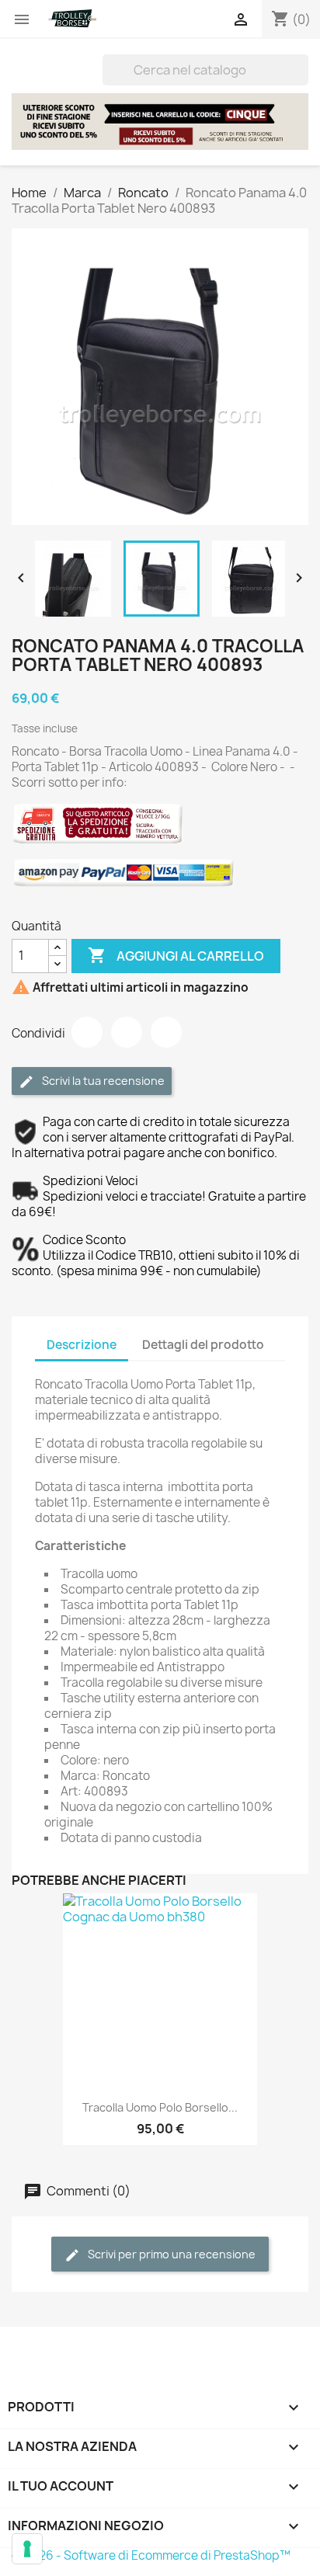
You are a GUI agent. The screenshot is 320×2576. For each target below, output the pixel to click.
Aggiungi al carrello (176, 955)
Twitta (127, 1032)
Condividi (87, 1032)
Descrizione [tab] (82, 1345)
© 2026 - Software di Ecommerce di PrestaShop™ (151, 2555)
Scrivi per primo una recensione (170, 2254)
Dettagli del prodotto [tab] (203, 1345)
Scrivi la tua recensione (102, 1081)
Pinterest (166, 1032)
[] (302, 81)
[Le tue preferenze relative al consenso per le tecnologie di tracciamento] (27, 2549)
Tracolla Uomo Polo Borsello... (160, 2107)
